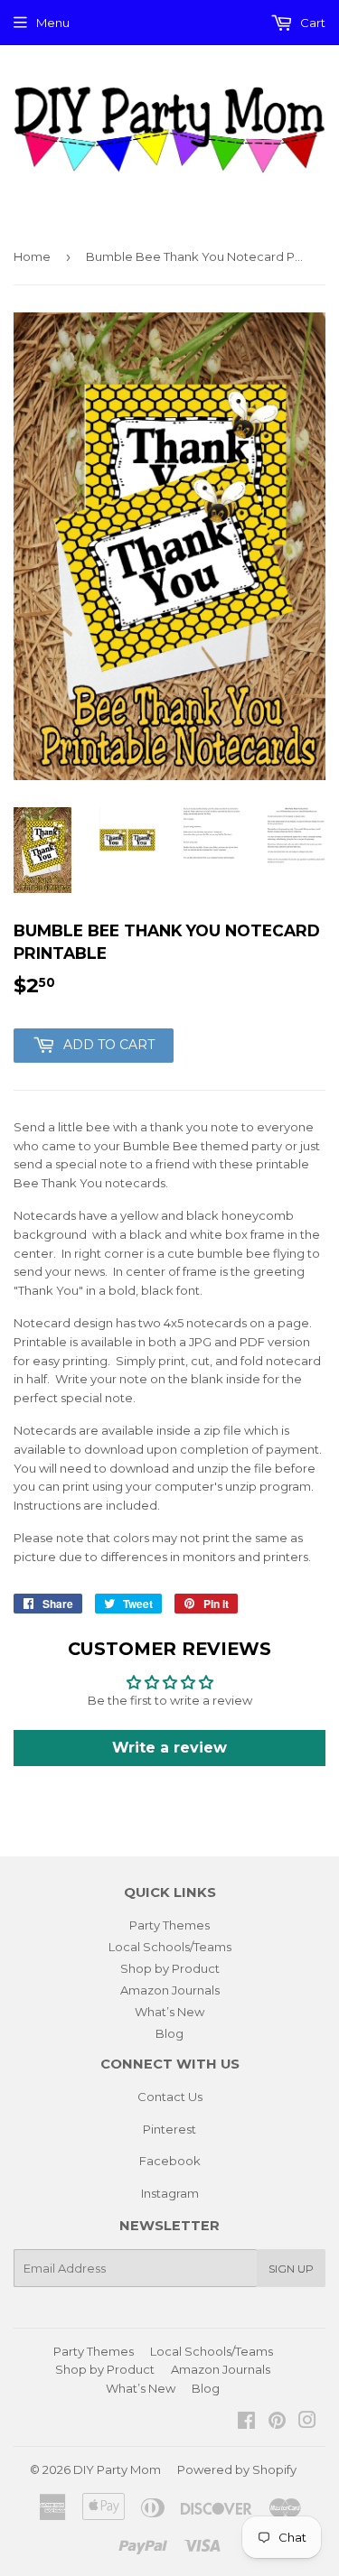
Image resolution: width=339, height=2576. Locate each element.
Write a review (169, 1748)
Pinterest (169, 2129)
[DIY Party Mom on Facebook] (246, 2423)
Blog (169, 2033)
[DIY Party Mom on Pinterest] (277, 2423)
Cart (311, 23)
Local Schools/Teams (170, 1947)
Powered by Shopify (237, 2469)
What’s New (169, 2012)
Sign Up (291, 2269)
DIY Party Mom (117, 2469)
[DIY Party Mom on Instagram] (307, 2423)
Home (32, 256)
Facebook (170, 2161)
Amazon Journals (170, 1990)
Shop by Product (170, 1968)
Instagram (170, 2193)
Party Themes (169, 1925)
